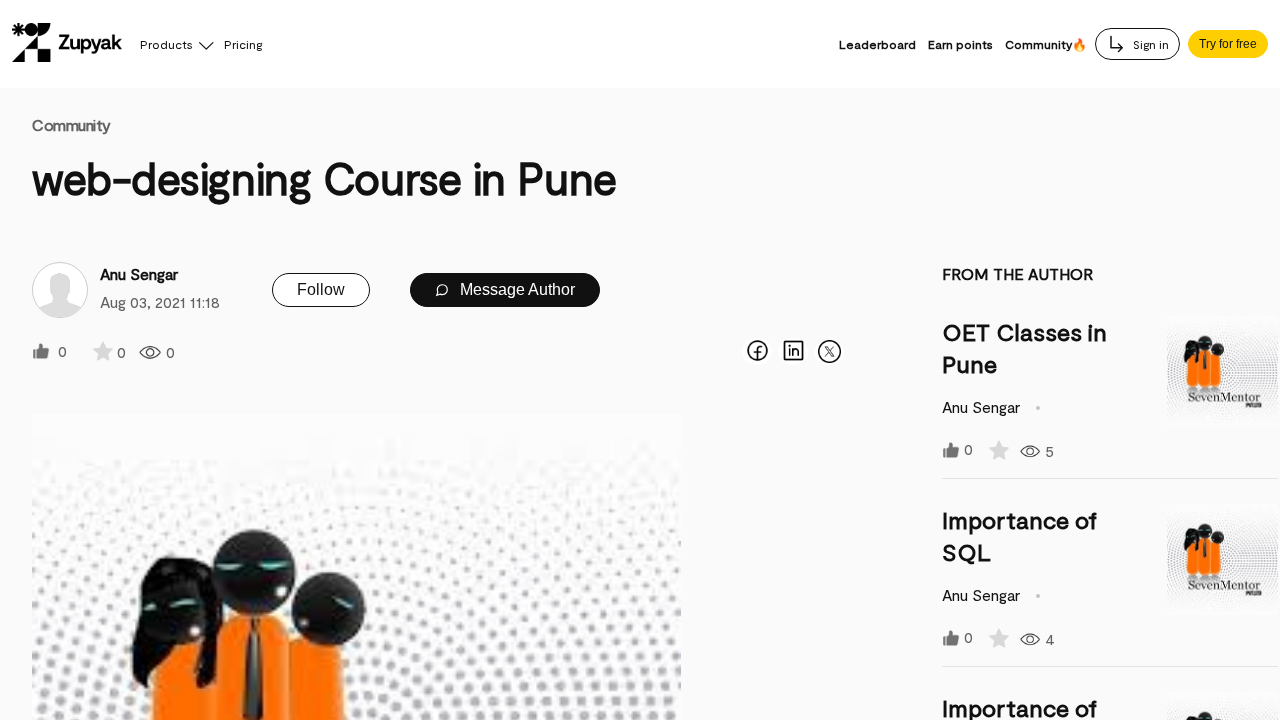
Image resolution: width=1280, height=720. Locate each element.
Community (71, 124)
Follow (321, 289)
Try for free (1228, 44)
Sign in (1149, 44)
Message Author (515, 289)
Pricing (243, 44)
